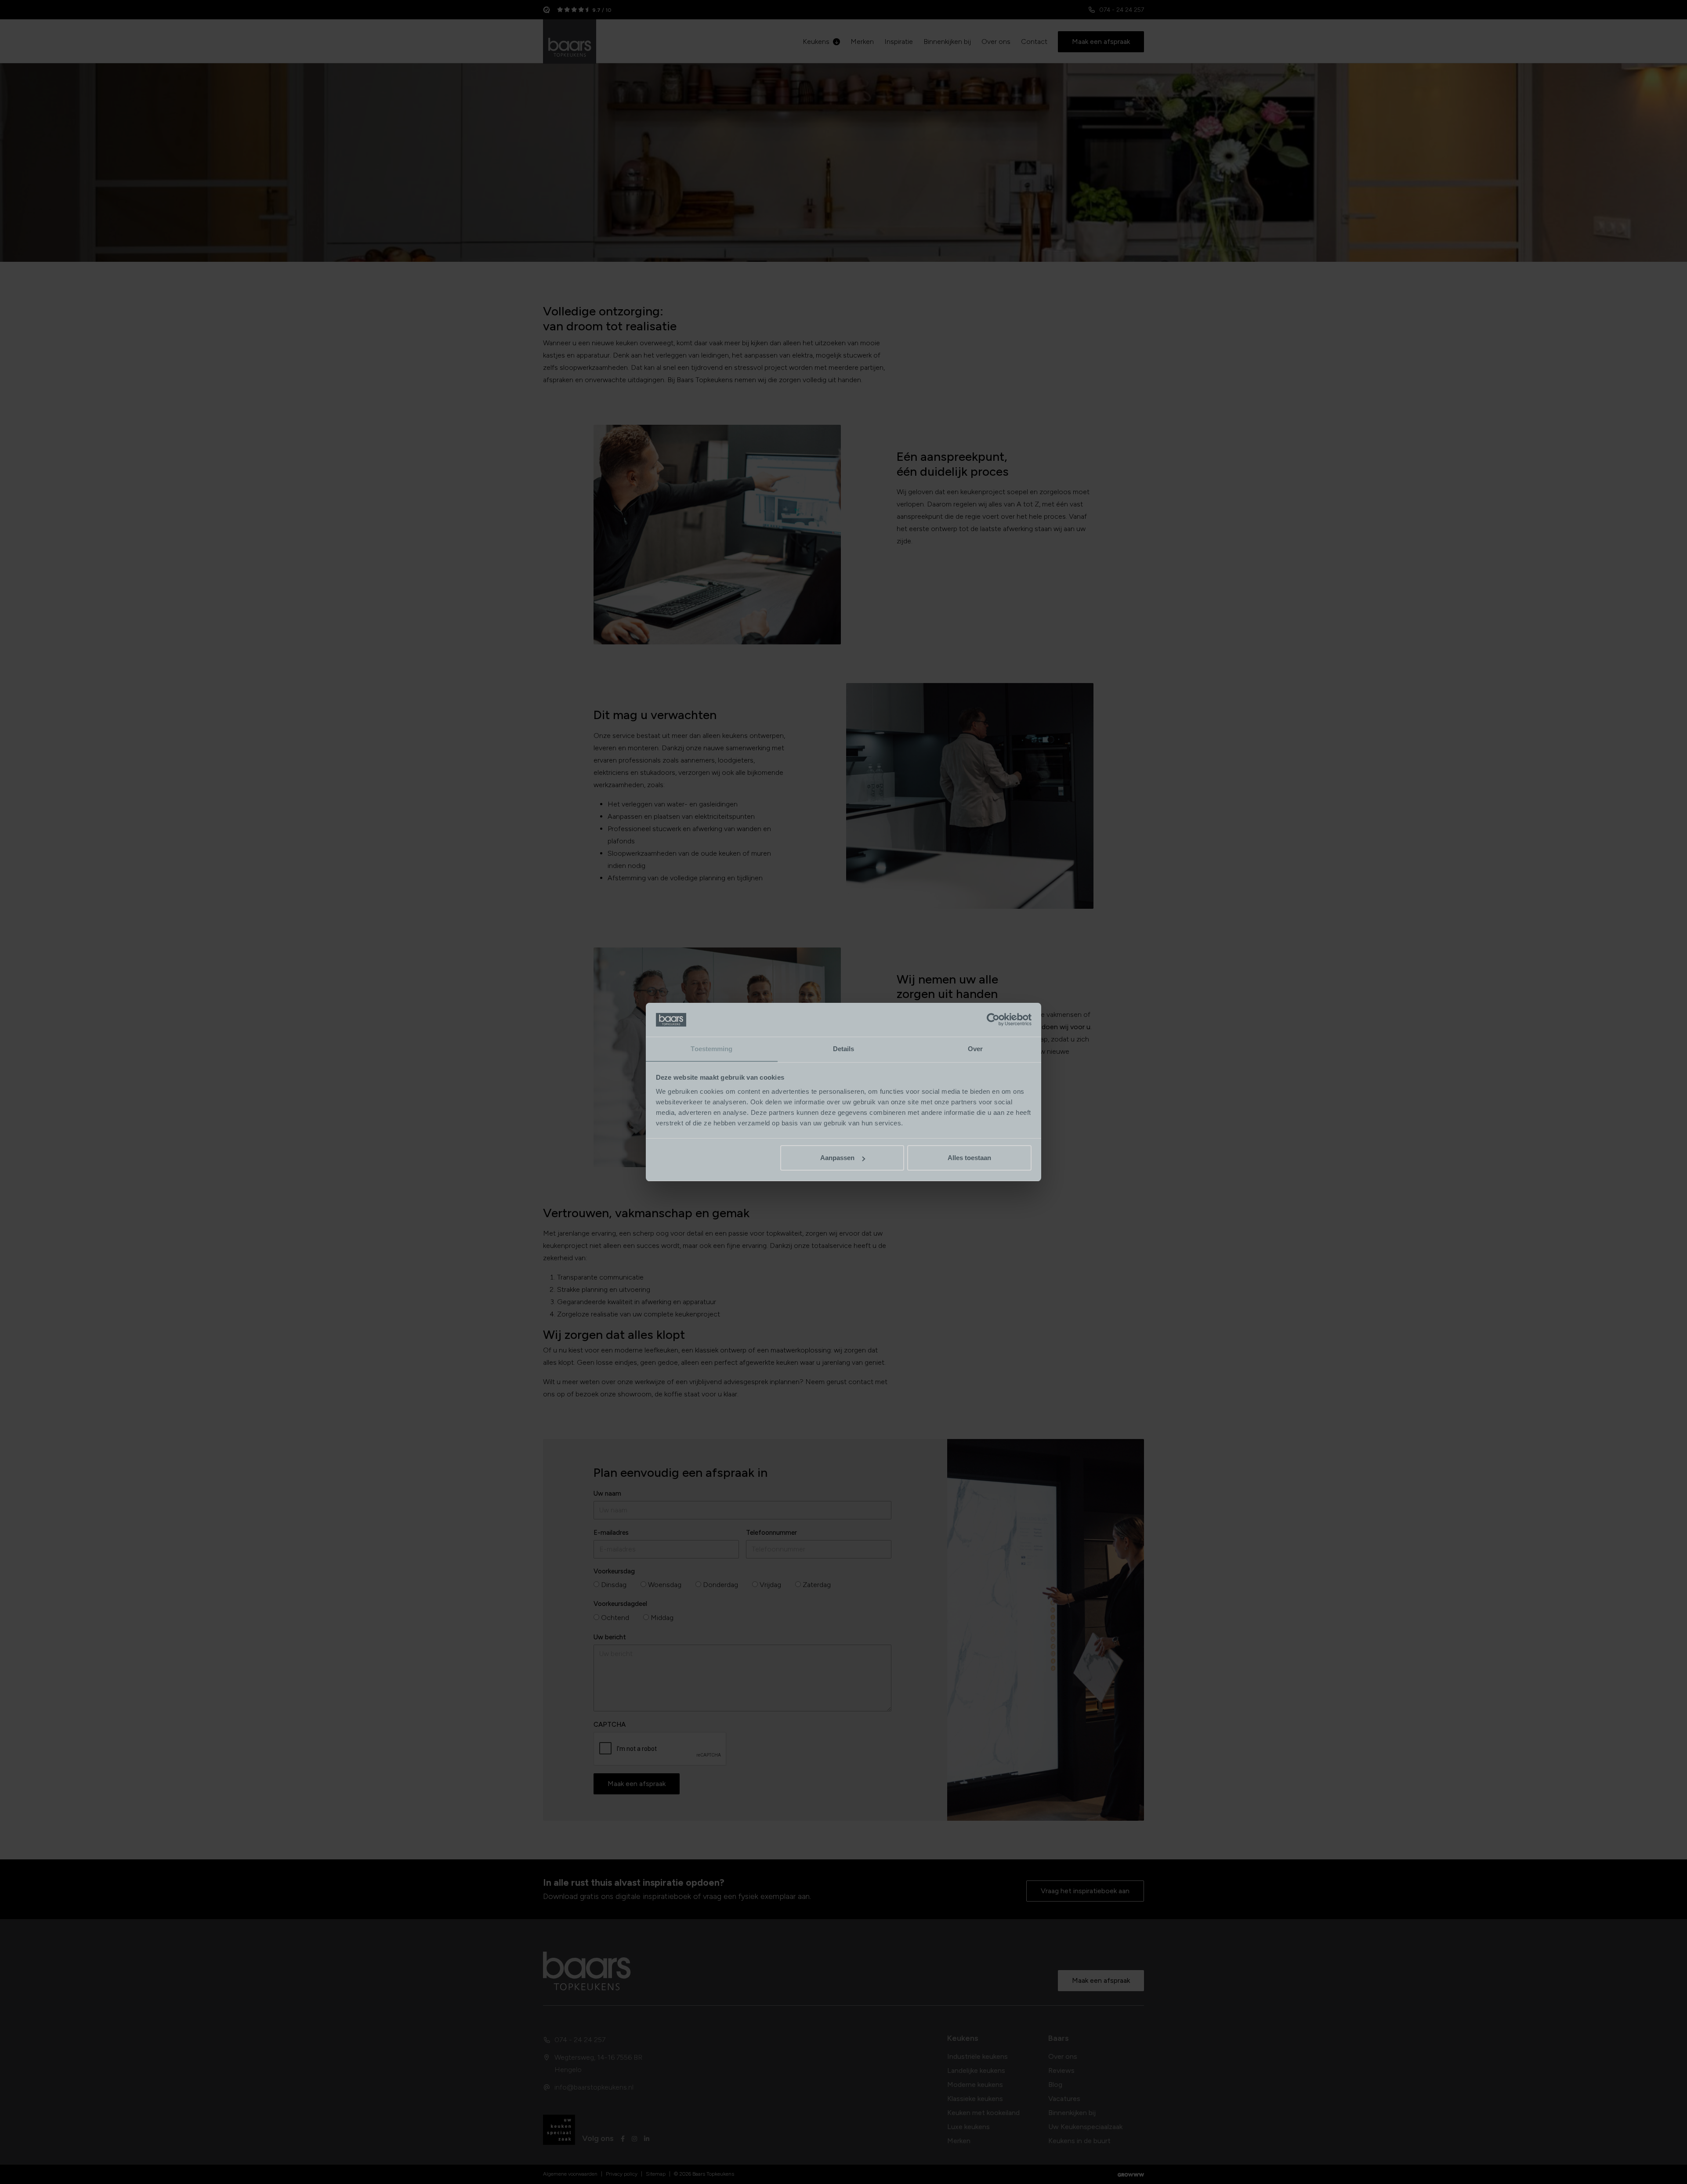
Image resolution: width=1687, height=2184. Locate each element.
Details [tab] (844, 1049)
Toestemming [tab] (711, 1049)
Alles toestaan (969, 1158)
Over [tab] (975, 1049)
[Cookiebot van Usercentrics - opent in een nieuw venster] (993, 1020)
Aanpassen (837, 1158)
